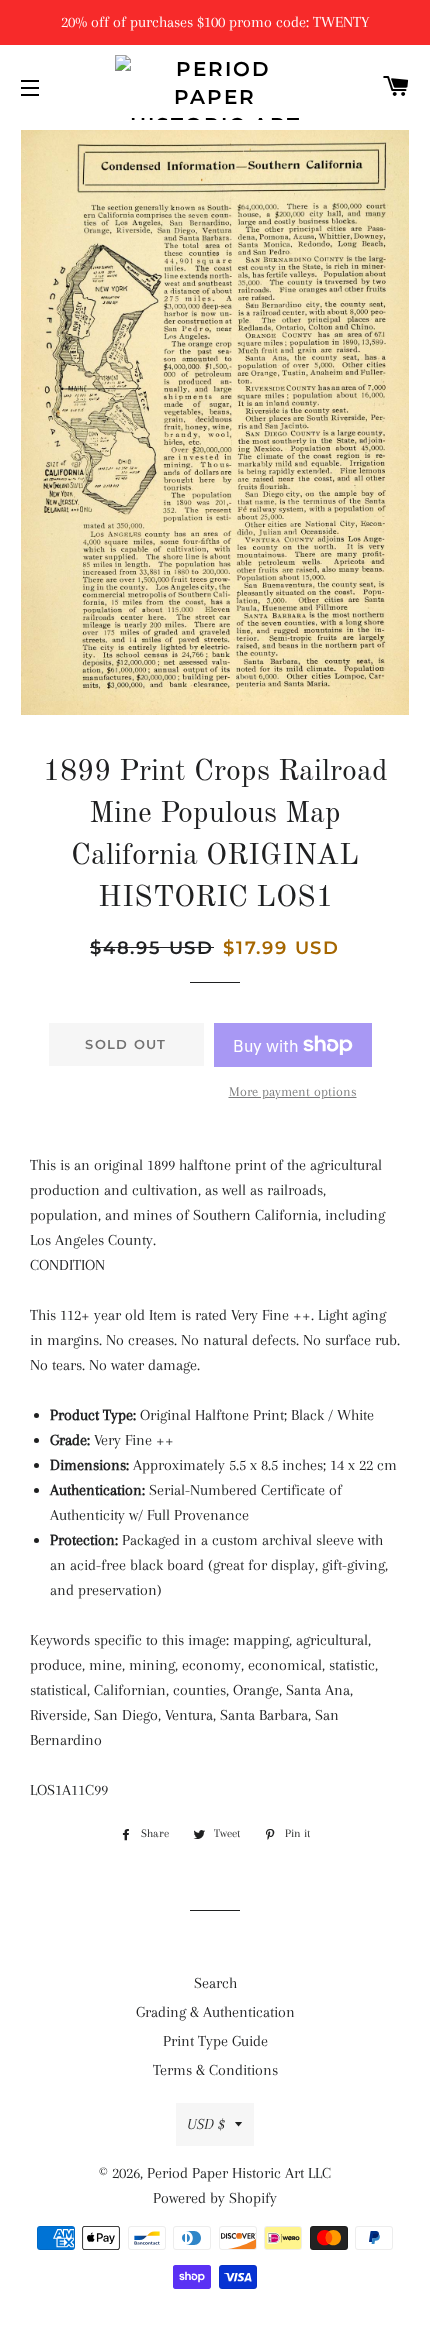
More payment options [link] (293, 1091)
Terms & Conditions (215, 2070)
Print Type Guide (215, 2041)
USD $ (206, 2124)
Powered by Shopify (215, 2198)
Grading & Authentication (215, 2012)
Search (215, 1983)
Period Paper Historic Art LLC (239, 2173)
